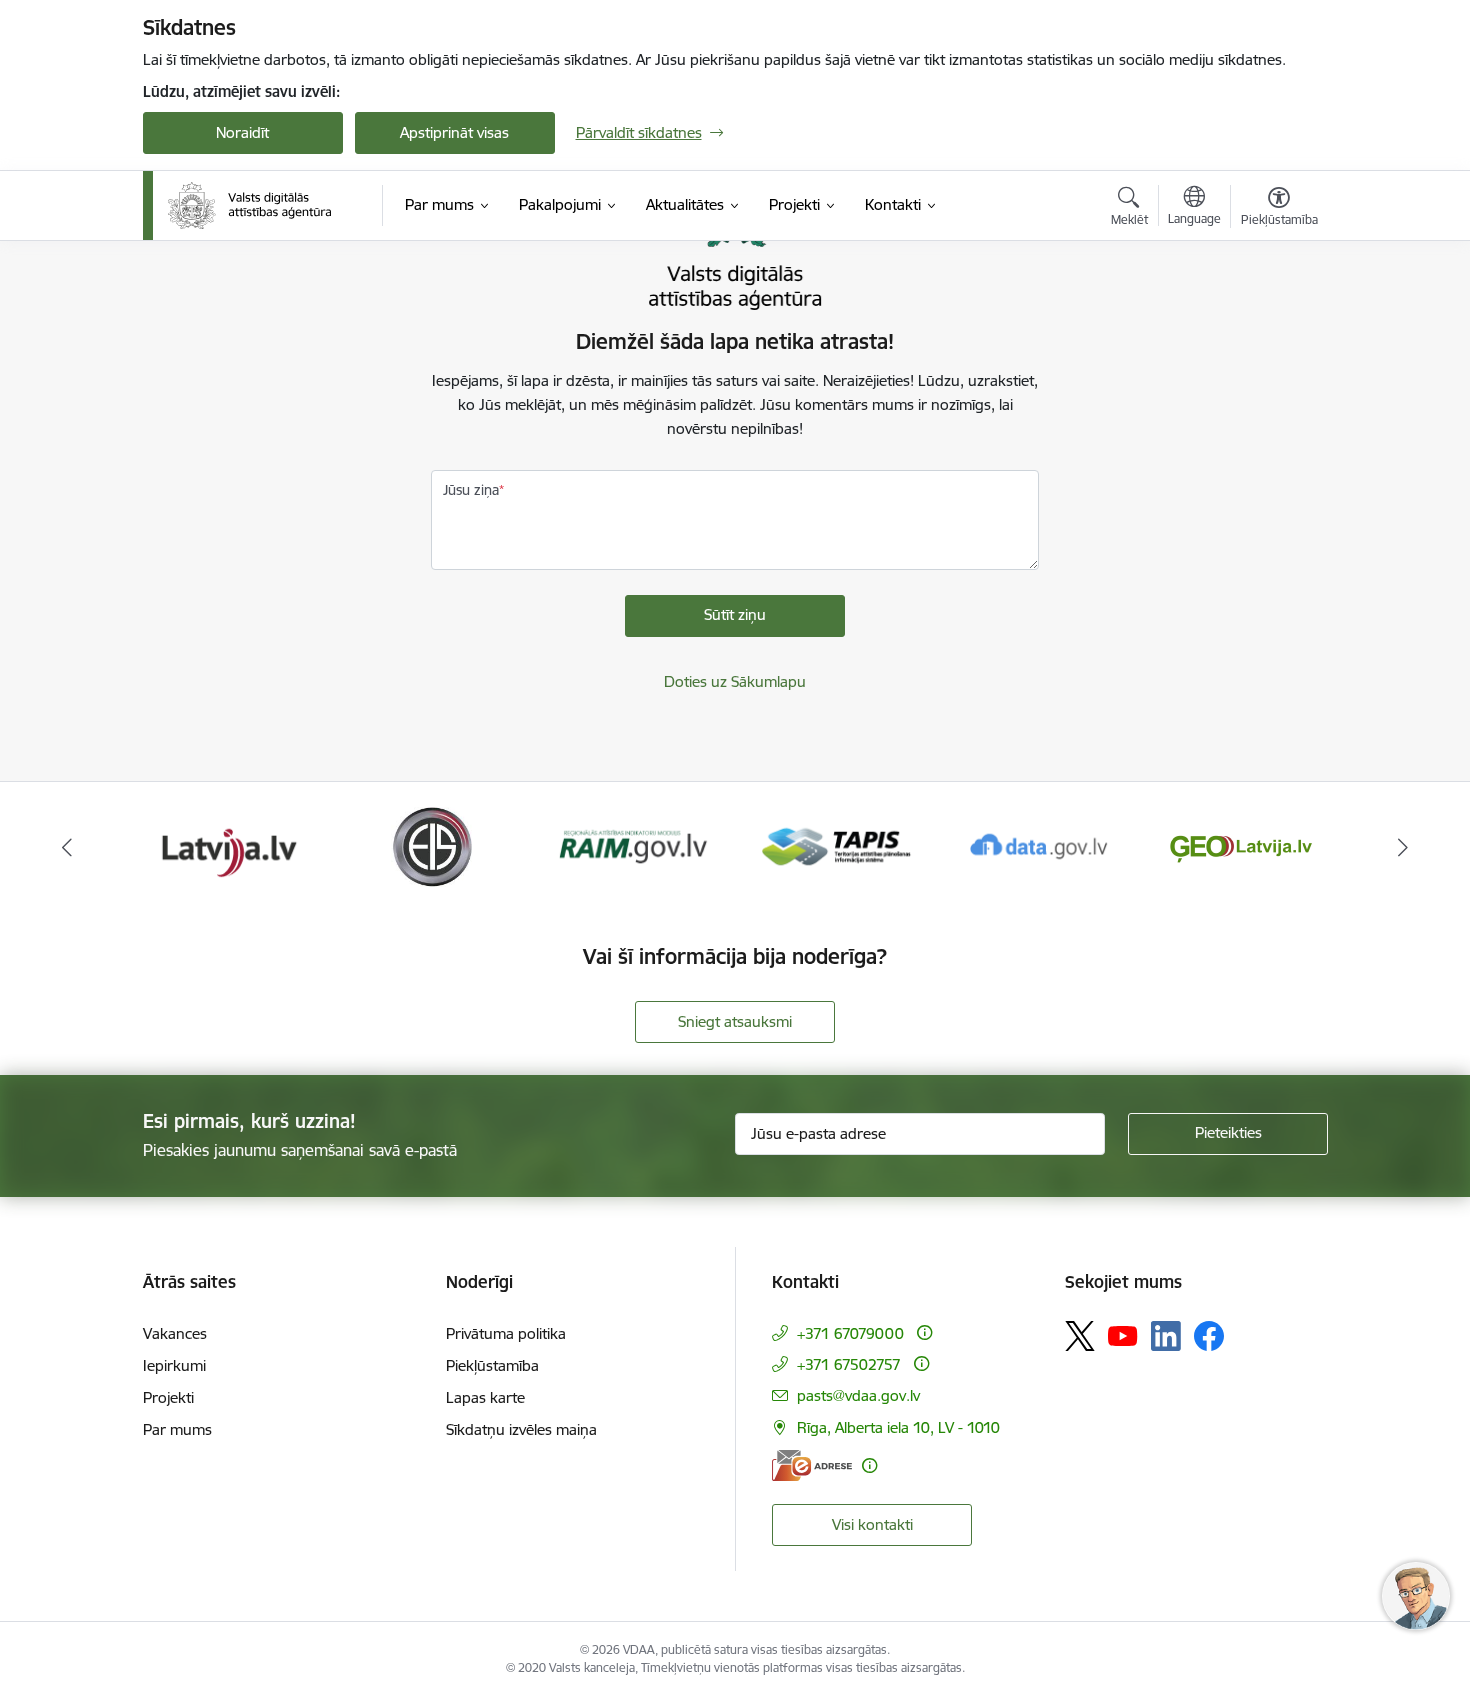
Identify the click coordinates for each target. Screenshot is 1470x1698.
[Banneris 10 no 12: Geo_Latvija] (1039, 845)
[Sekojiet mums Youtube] (1123, 1335)
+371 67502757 (849, 1364)
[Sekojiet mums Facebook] (1209, 1336)
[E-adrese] (812, 1465)
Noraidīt (242, 132)
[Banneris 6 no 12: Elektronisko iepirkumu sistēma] (228, 845)
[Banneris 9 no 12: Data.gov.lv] (836, 845)
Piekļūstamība (492, 1365)
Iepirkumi (174, 1365)
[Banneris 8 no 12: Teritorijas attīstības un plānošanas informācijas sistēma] (633, 845)
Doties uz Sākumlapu (735, 681)
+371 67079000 (850, 1333)
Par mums (177, 1429)
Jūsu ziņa (471, 490)
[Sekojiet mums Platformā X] (1080, 1336)
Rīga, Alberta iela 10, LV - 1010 (898, 1427)
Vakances (175, 1333)
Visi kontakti (872, 1524)
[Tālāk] (1404, 847)
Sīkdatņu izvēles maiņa (521, 1429)
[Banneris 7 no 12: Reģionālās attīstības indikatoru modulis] (431, 845)
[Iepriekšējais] (67, 847)
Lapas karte (485, 1397)
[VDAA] (250, 206)
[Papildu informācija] (924, 1332)
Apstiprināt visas (454, 132)
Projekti (168, 1397)
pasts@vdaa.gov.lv (858, 1395)
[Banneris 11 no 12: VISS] (1241, 845)
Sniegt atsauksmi (735, 1021)
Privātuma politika (506, 1333)
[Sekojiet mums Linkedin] (1166, 1336)
